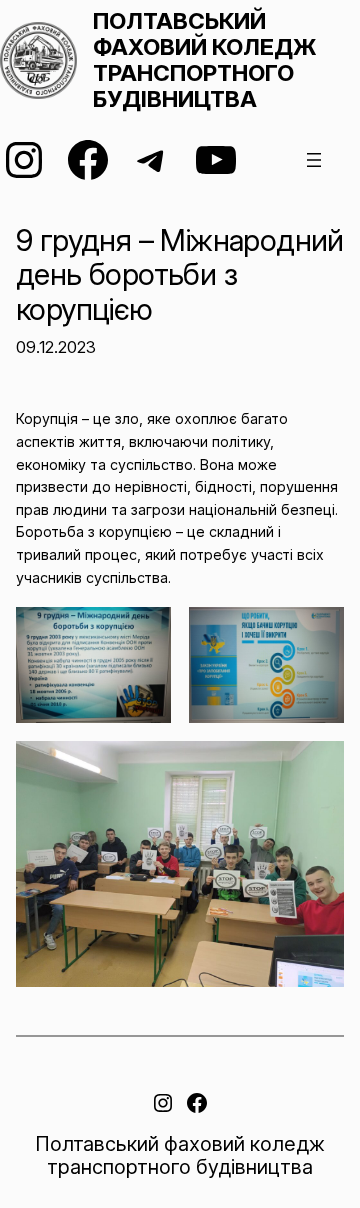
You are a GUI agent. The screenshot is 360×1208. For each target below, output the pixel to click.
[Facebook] (88, 160)
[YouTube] (216, 160)
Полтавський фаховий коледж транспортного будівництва (204, 59)
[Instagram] (24, 160)
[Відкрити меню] (314, 160)
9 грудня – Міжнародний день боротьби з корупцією (180, 275)
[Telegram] (152, 160)
